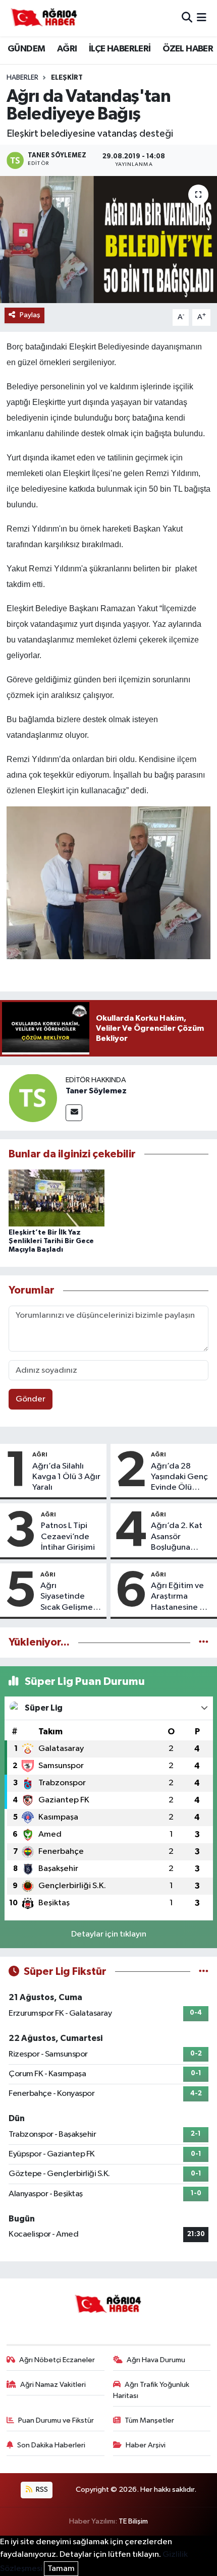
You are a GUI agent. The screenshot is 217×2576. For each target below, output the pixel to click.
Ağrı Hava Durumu (156, 2360)
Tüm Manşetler (149, 2420)
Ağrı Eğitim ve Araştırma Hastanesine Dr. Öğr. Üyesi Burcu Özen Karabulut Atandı (182, 1597)
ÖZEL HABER (188, 49)
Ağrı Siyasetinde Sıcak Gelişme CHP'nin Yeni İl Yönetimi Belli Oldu (67, 1597)
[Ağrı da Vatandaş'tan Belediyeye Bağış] (108, 240)
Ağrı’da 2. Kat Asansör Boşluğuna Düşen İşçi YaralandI (177, 1537)
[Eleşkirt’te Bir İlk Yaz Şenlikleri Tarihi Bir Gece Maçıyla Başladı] (57, 1197)
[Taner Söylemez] (33, 1098)
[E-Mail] (74, 1113)
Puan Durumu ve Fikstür (56, 2420)
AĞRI (67, 49)
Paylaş (30, 315)
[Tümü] (204, 1642)
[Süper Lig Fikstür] (204, 1972)
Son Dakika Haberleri (51, 2445)
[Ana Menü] (202, 18)
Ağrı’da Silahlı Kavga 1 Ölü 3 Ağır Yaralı (66, 1477)
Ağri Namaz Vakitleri (53, 2385)
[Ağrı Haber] (44, 18)
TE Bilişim (133, 2521)
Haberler (22, 78)
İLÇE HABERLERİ (120, 49)
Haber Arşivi (146, 2445)
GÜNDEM (26, 49)
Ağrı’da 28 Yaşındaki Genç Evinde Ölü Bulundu (179, 1478)
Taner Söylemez (96, 1091)
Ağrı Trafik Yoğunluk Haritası (151, 2390)
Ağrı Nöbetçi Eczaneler (57, 2360)
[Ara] (187, 18)
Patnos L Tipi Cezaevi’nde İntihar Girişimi (68, 1537)
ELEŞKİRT (67, 78)
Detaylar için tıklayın (109, 1934)
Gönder (31, 1399)
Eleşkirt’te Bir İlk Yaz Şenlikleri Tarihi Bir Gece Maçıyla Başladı (51, 1241)
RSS (41, 2490)
